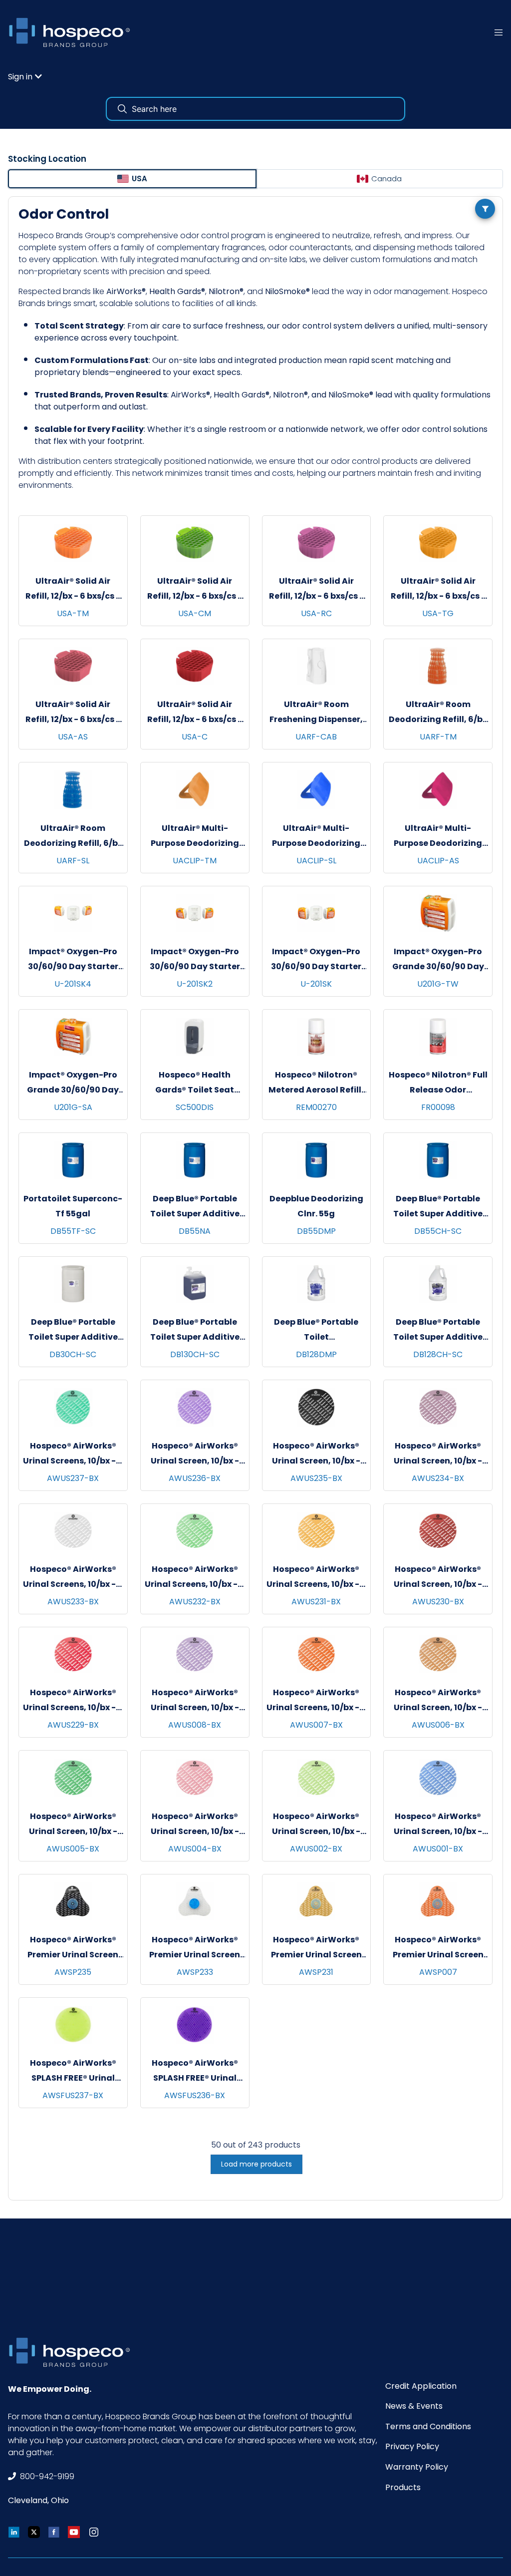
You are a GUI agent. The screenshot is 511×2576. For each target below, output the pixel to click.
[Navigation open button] (499, 32)
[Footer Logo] (73, 2352)
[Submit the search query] (122, 109)
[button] (25, 77)
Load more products (256, 2164)
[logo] (73, 32)
